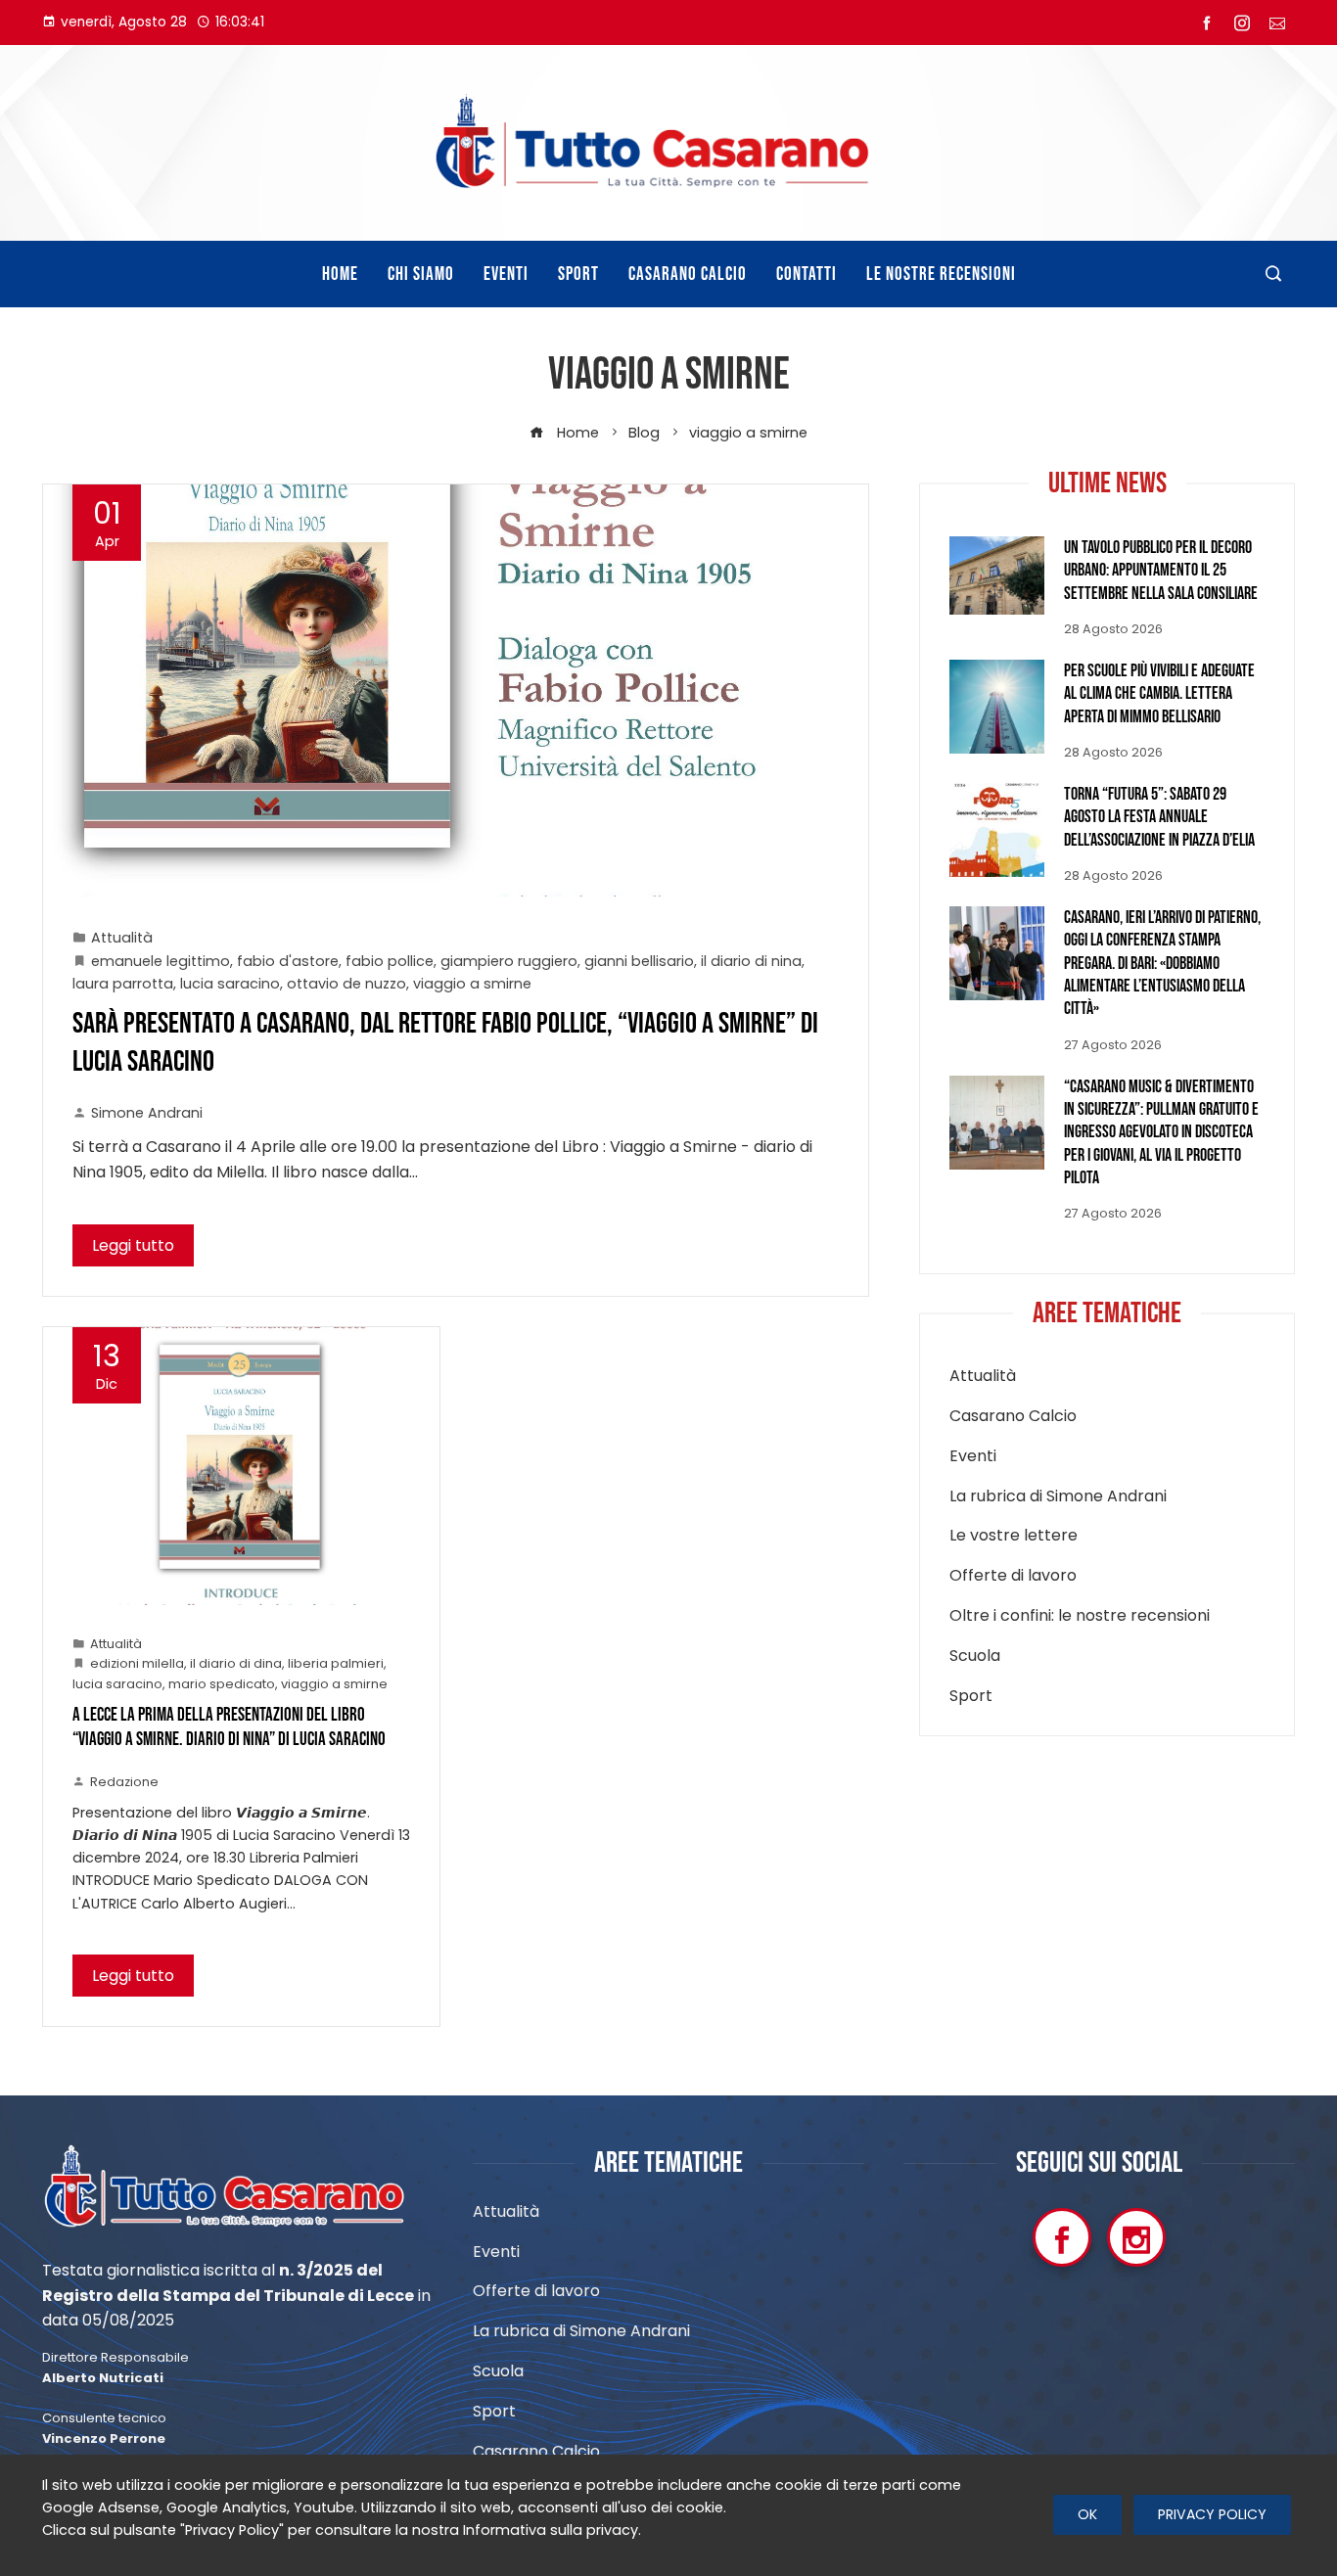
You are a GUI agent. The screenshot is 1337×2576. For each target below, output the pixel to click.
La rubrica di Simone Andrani (1058, 1497)
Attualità (122, 938)
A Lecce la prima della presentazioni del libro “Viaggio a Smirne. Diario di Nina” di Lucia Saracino (229, 1727)
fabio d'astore (288, 961)
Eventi (973, 1457)
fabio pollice (390, 961)
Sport (971, 1697)
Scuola (975, 1656)
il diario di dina (236, 1663)
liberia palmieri (336, 1663)
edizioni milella (137, 1663)
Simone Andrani (147, 1113)
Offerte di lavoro (1013, 1576)
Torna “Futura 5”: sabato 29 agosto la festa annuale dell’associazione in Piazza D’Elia (1159, 817)
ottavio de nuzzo (346, 984)
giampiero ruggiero (509, 961)
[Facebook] (1062, 2237)
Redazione (124, 1782)
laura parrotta (123, 984)
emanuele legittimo (161, 961)
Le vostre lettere (1014, 1536)
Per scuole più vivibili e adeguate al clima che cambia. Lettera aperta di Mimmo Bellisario (1159, 694)
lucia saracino (230, 984)
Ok (1087, 2514)
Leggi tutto (133, 1245)
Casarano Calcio (1013, 1417)
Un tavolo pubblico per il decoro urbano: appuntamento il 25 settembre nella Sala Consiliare (1161, 571)
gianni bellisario (639, 961)
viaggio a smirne (472, 984)
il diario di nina (751, 961)
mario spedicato (222, 1684)
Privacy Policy (1212, 2514)
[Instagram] (1136, 2237)
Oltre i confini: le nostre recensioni (1080, 1616)
